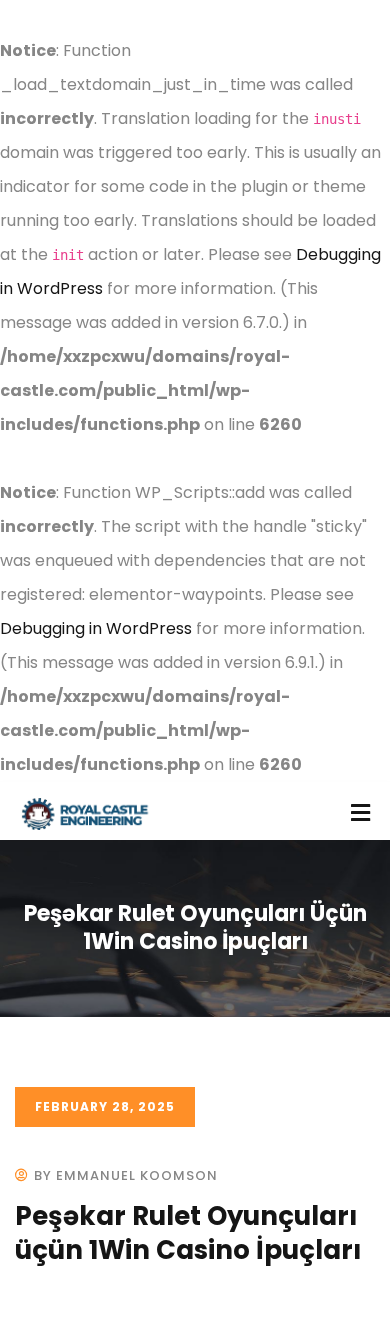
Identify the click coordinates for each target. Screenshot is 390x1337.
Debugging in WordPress (96, 628)
